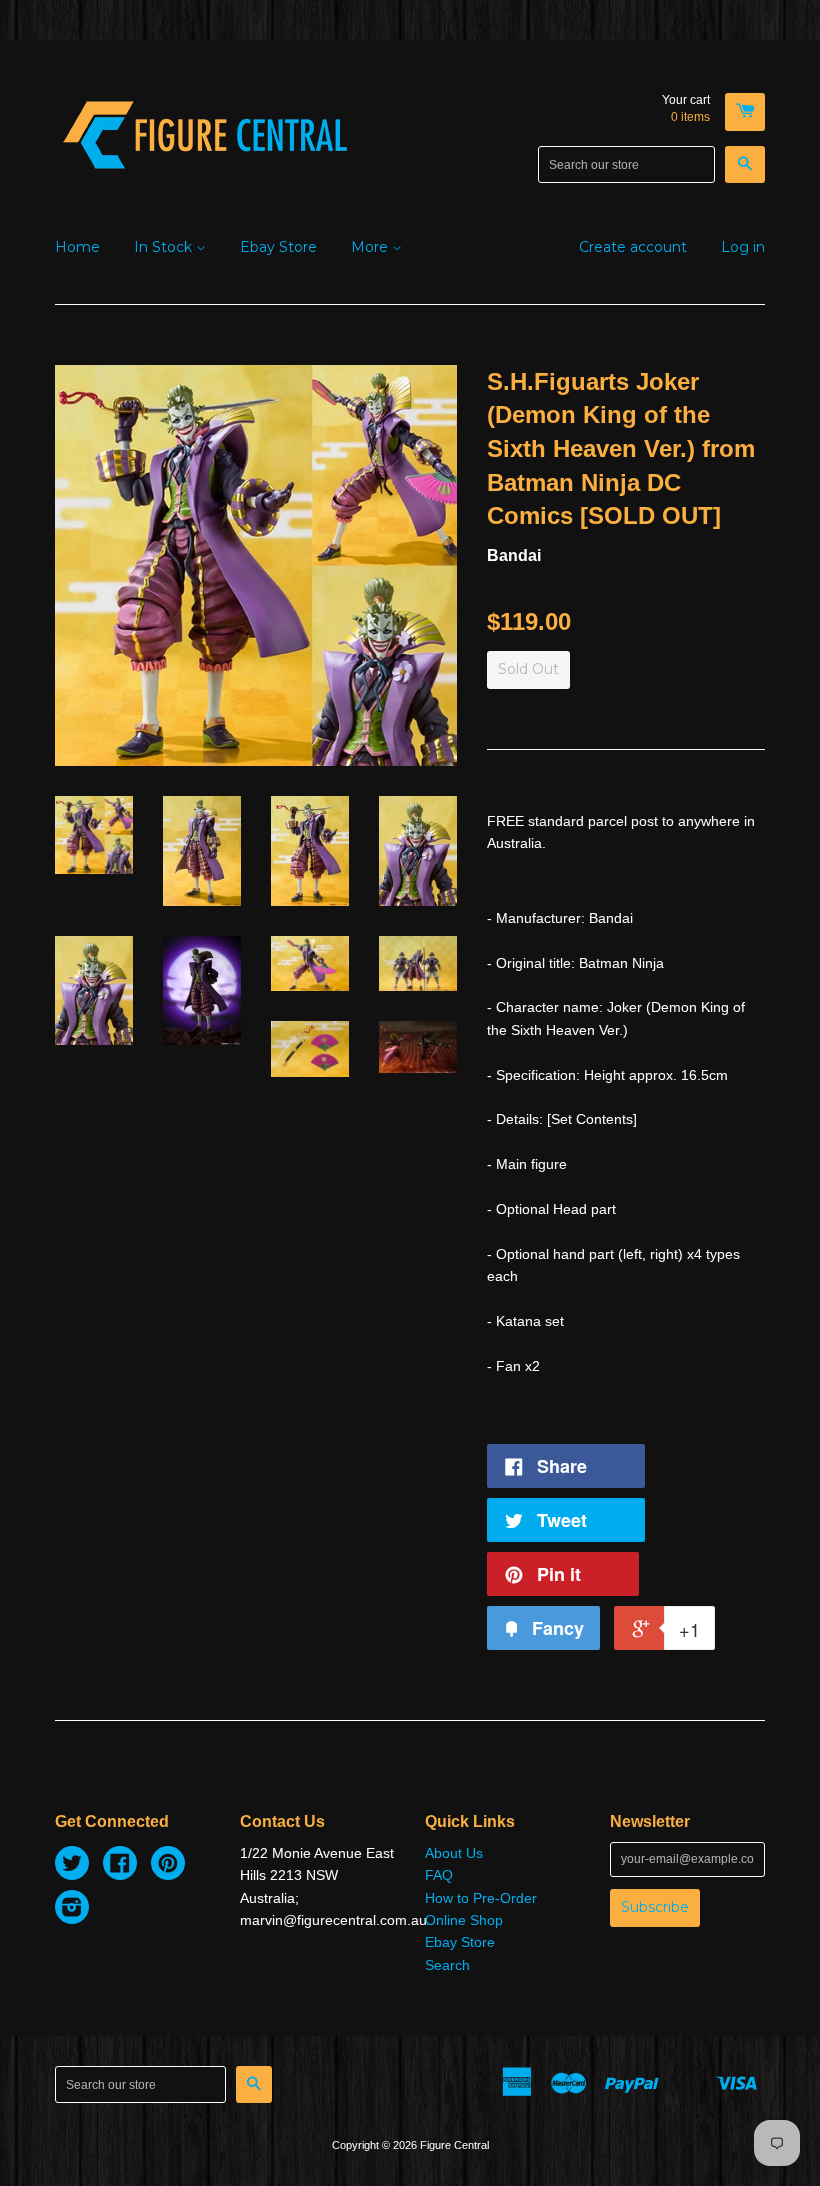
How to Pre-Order (481, 1898)
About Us (454, 1853)
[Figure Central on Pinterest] (168, 1866)
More (371, 247)
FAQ (439, 1875)
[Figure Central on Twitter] (72, 1866)
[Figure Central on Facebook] (120, 1866)
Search (447, 1965)
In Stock (165, 247)
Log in (743, 247)
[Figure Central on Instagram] (72, 1910)
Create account (633, 247)
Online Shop (464, 1920)
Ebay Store (278, 247)
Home (77, 247)
